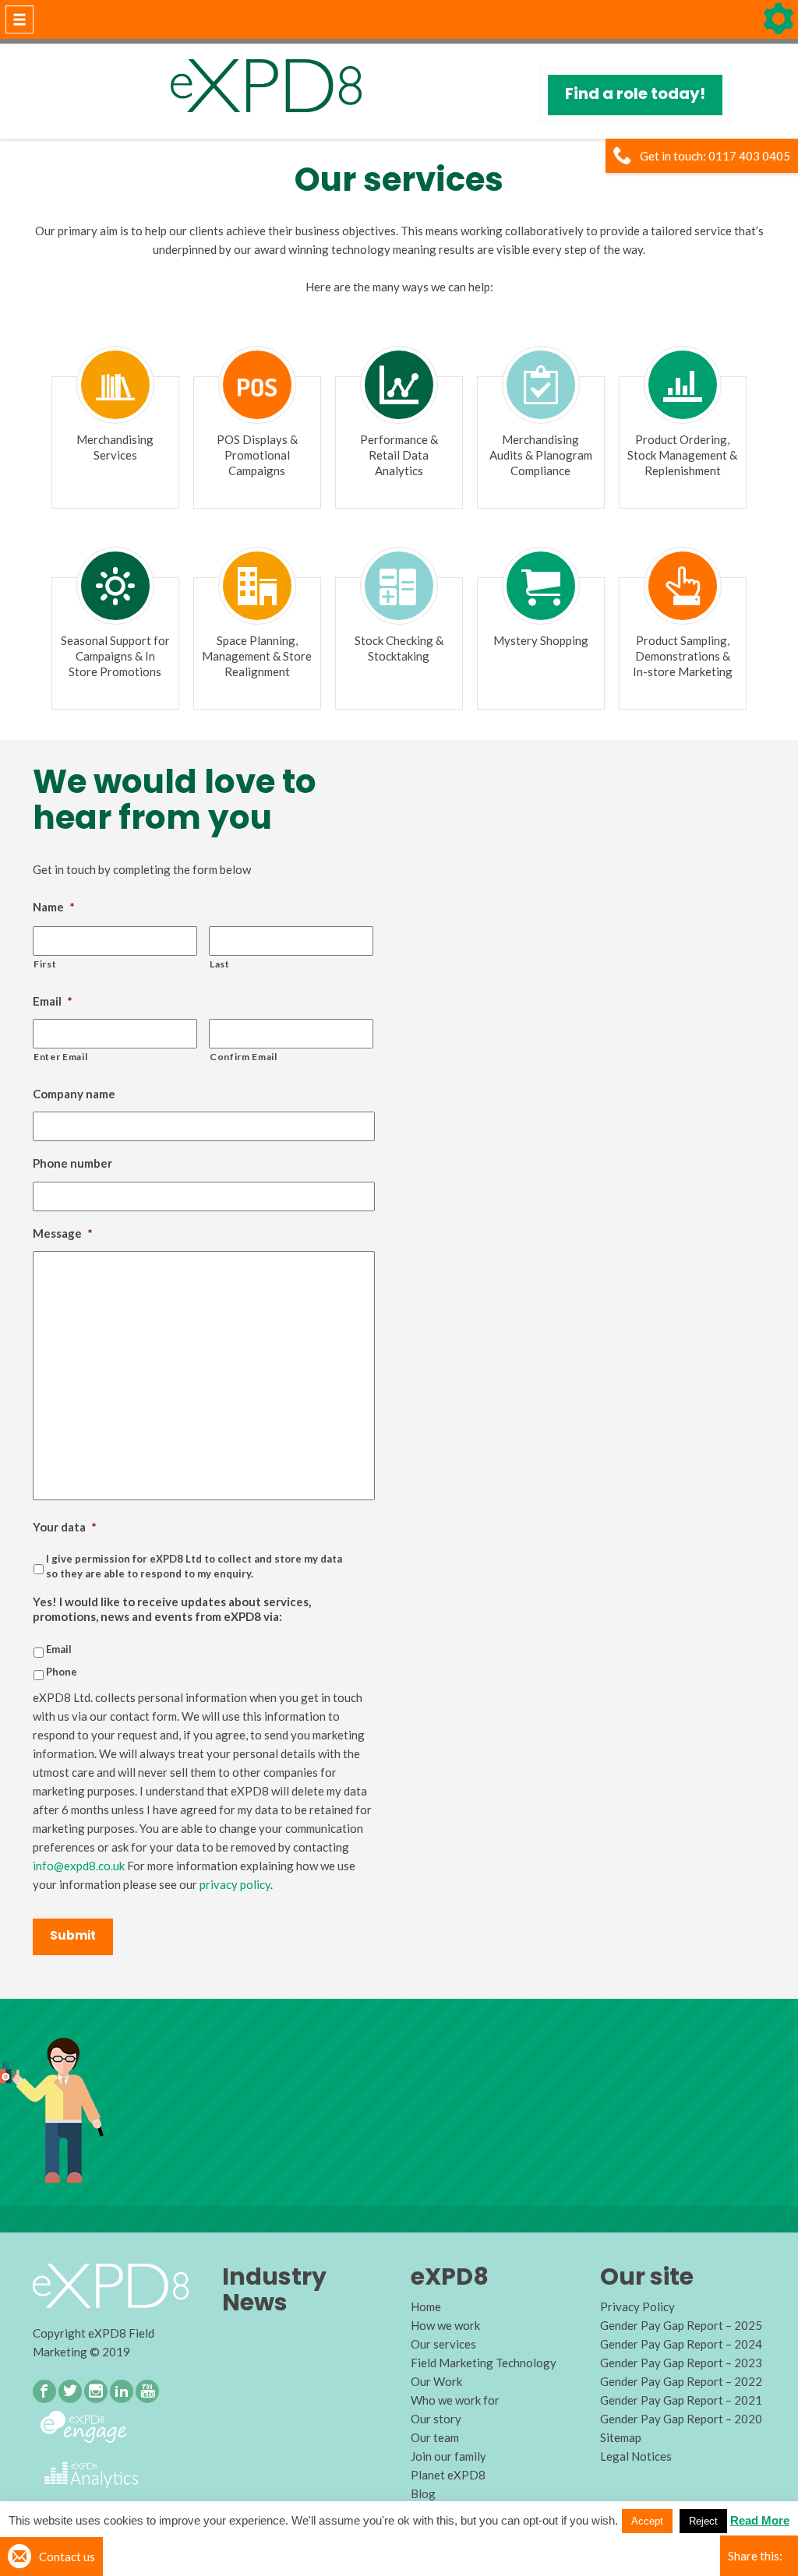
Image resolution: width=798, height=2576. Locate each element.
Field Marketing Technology (484, 2363)
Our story (436, 2419)
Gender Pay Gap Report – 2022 (681, 2381)
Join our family (448, 2456)
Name (54, 907)
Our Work (436, 2381)
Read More (760, 2520)
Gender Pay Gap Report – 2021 (681, 2400)
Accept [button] (647, 2521)
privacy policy (235, 1884)
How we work (445, 2325)
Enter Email (60, 1057)
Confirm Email (244, 1057)
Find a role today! (635, 93)
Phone (62, 1672)
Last (220, 964)
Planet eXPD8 (448, 2475)
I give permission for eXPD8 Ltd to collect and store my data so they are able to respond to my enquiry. (194, 1566)
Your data (65, 1527)
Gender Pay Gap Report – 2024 (681, 2344)
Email (53, 1001)
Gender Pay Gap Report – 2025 (681, 2325)
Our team (435, 2437)
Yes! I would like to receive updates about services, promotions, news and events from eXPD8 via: (172, 1609)
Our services (443, 2344)
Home (426, 2306)
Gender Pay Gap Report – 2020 (681, 2419)
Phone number (72, 1163)
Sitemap (621, 2437)
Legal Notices (636, 2456)
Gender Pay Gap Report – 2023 (681, 2363)
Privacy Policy (637, 2306)
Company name (74, 1094)
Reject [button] (703, 2521)
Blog (423, 2493)
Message (63, 1233)
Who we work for (455, 2400)
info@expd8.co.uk (79, 1866)
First (45, 964)
